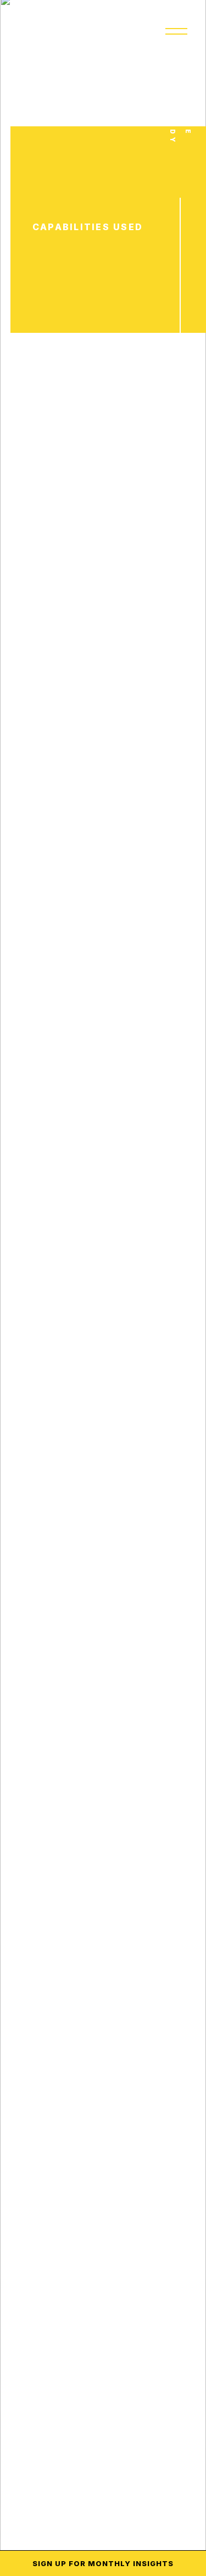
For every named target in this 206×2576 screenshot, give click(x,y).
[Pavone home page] (38, 31)
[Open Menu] (176, 31)
